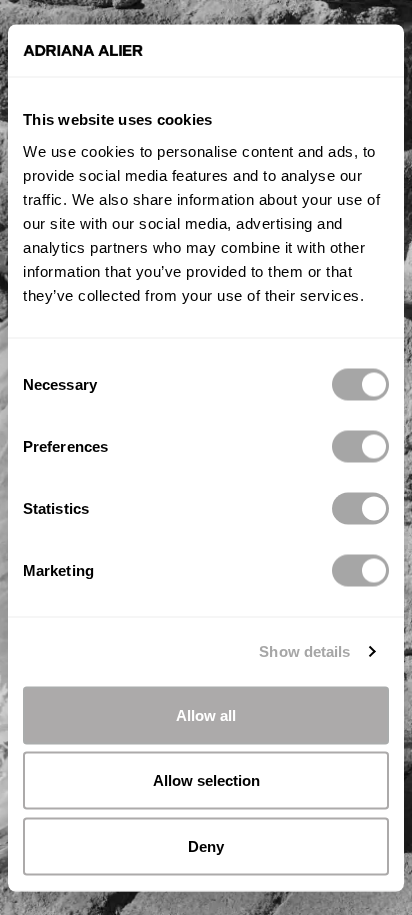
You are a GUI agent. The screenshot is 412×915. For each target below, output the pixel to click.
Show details (304, 651)
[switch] (360, 446)
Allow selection (206, 780)
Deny (206, 845)
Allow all (206, 714)
